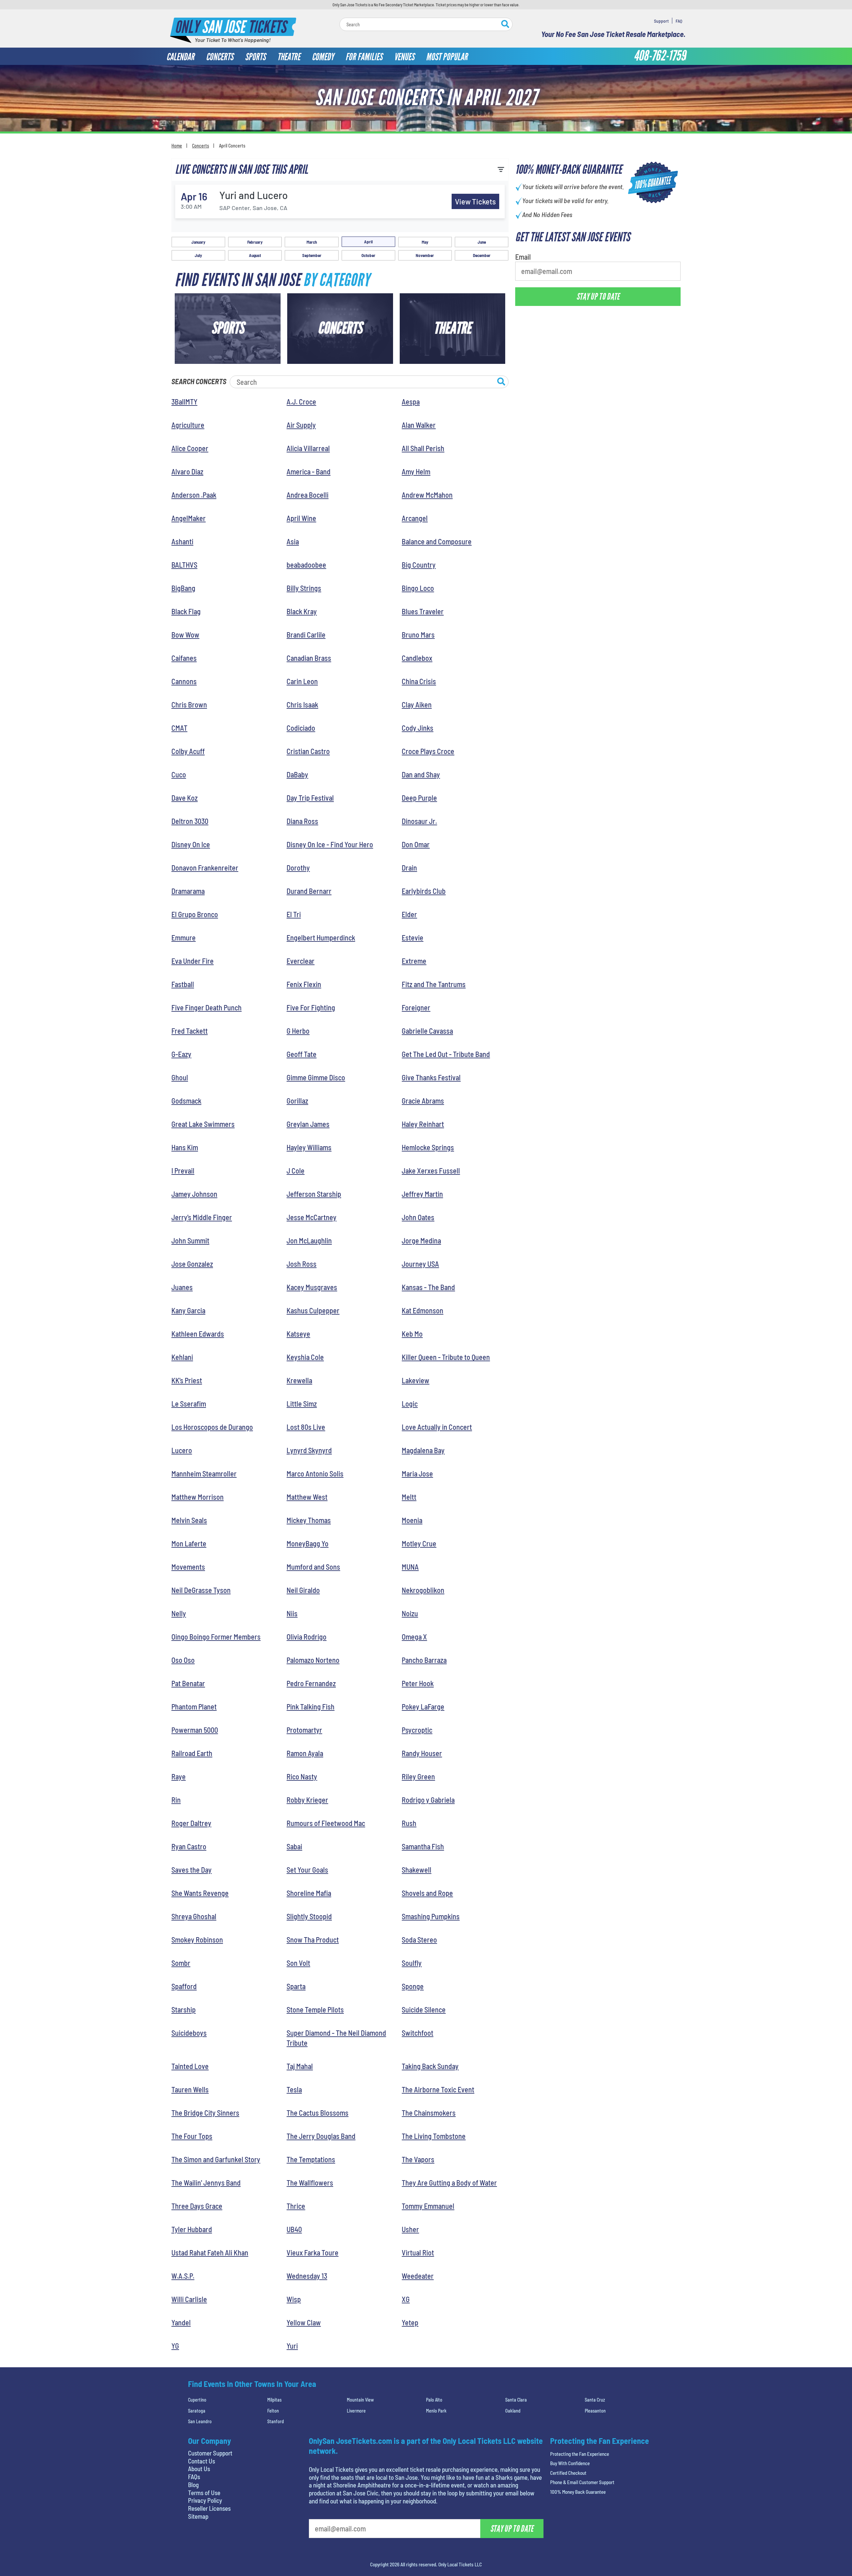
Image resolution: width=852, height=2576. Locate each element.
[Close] (520, 149)
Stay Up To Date (476, 240)
